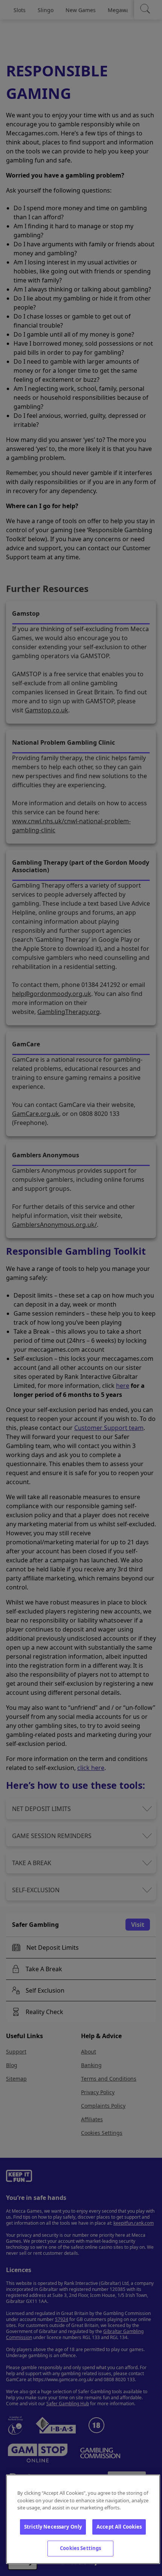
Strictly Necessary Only (53, 2527)
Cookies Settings (80, 2548)
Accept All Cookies (119, 2527)
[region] (83, 2519)
